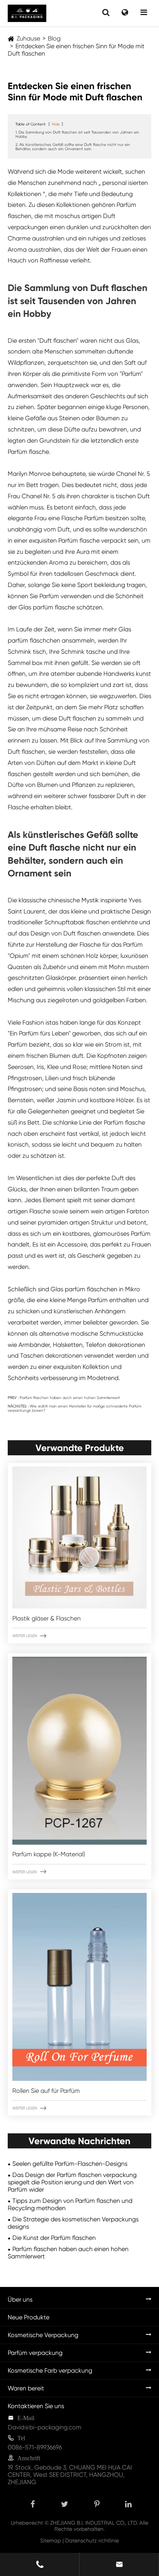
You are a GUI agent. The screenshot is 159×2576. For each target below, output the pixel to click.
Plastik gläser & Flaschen (47, 1618)
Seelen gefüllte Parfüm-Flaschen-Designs (70, 2164)
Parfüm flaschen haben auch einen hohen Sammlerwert (70, 1398)
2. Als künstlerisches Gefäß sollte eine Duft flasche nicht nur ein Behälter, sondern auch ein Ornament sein (73, 147)
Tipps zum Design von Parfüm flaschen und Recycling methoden (70, 2204)
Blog (54, 38)
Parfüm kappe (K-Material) (49, 1854)
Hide (56, 124)
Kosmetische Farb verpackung (50, 2370)
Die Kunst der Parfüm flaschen (54, 2238)
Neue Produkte (29, 2317)
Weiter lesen (29, 1636)
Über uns (20, 2299)
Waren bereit (26, 2388)
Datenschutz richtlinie (92, 2540)
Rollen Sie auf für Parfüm (46, 2091)
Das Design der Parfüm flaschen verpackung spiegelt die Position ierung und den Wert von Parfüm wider (72, 2182)
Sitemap (51, 2540)
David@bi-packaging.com (45, 2427)
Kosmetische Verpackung (43, 2335)
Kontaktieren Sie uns (36, 2406)
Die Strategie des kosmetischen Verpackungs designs (73, 2223)
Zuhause (28, 38)
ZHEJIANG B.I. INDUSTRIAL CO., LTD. (94, 2523)
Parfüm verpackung (35, 2353)
